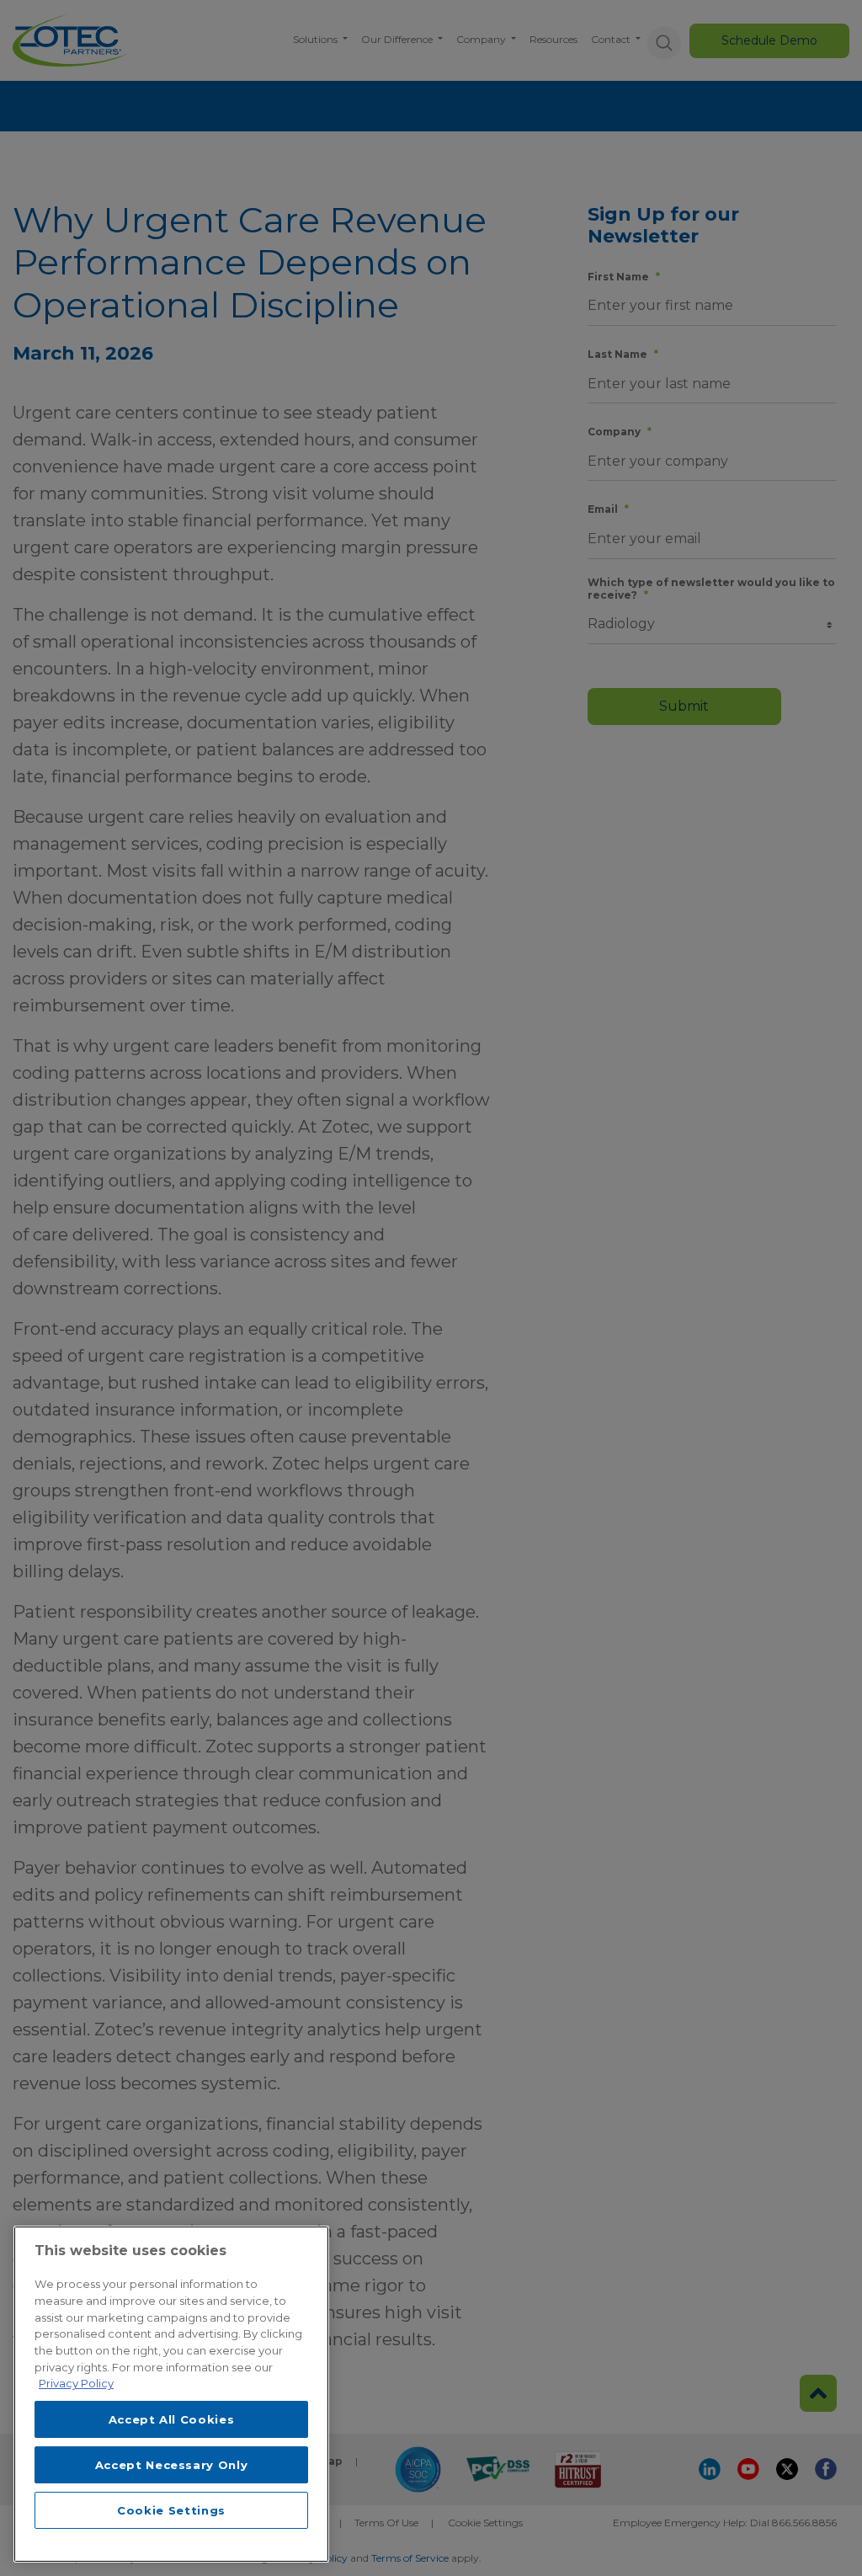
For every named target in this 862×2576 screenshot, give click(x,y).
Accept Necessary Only (172, 2465)
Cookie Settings (171, 2510)
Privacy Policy (76, 2383)
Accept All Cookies (172, 2419)
